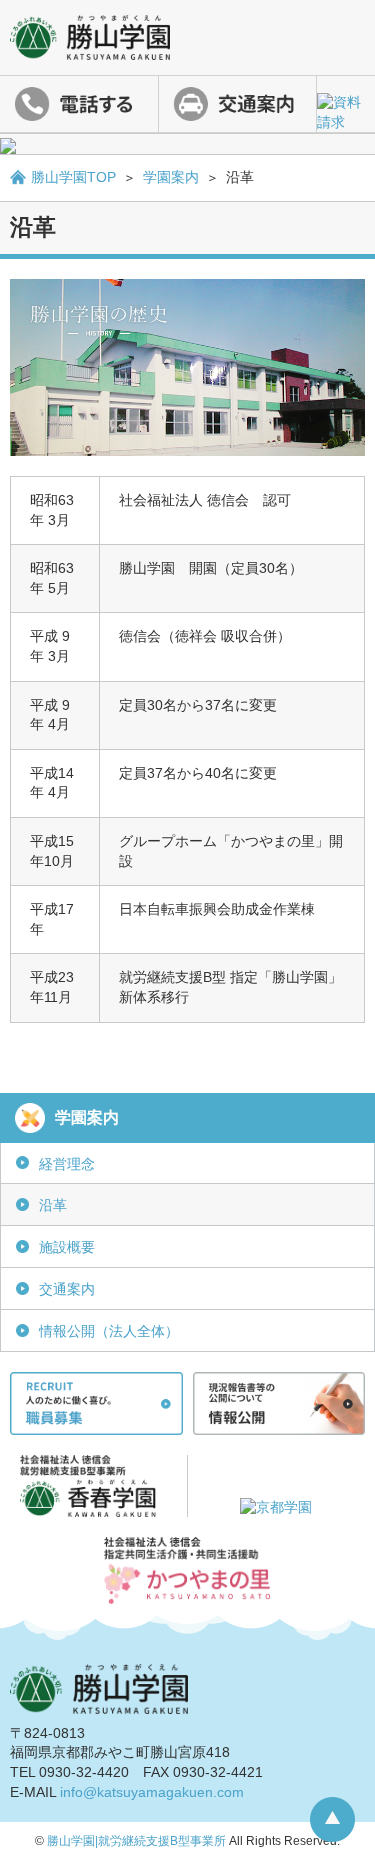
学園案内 (171, 177)
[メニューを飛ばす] (187, 144)
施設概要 (67, 1247)
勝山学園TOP (73, 177)
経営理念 (67, 1164)
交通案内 (67, 1289)
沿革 (53, 1205)
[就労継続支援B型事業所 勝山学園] (90, 49)
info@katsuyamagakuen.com (152, 1792)
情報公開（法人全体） (109, 1331)
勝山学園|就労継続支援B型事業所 (136, 1841)
